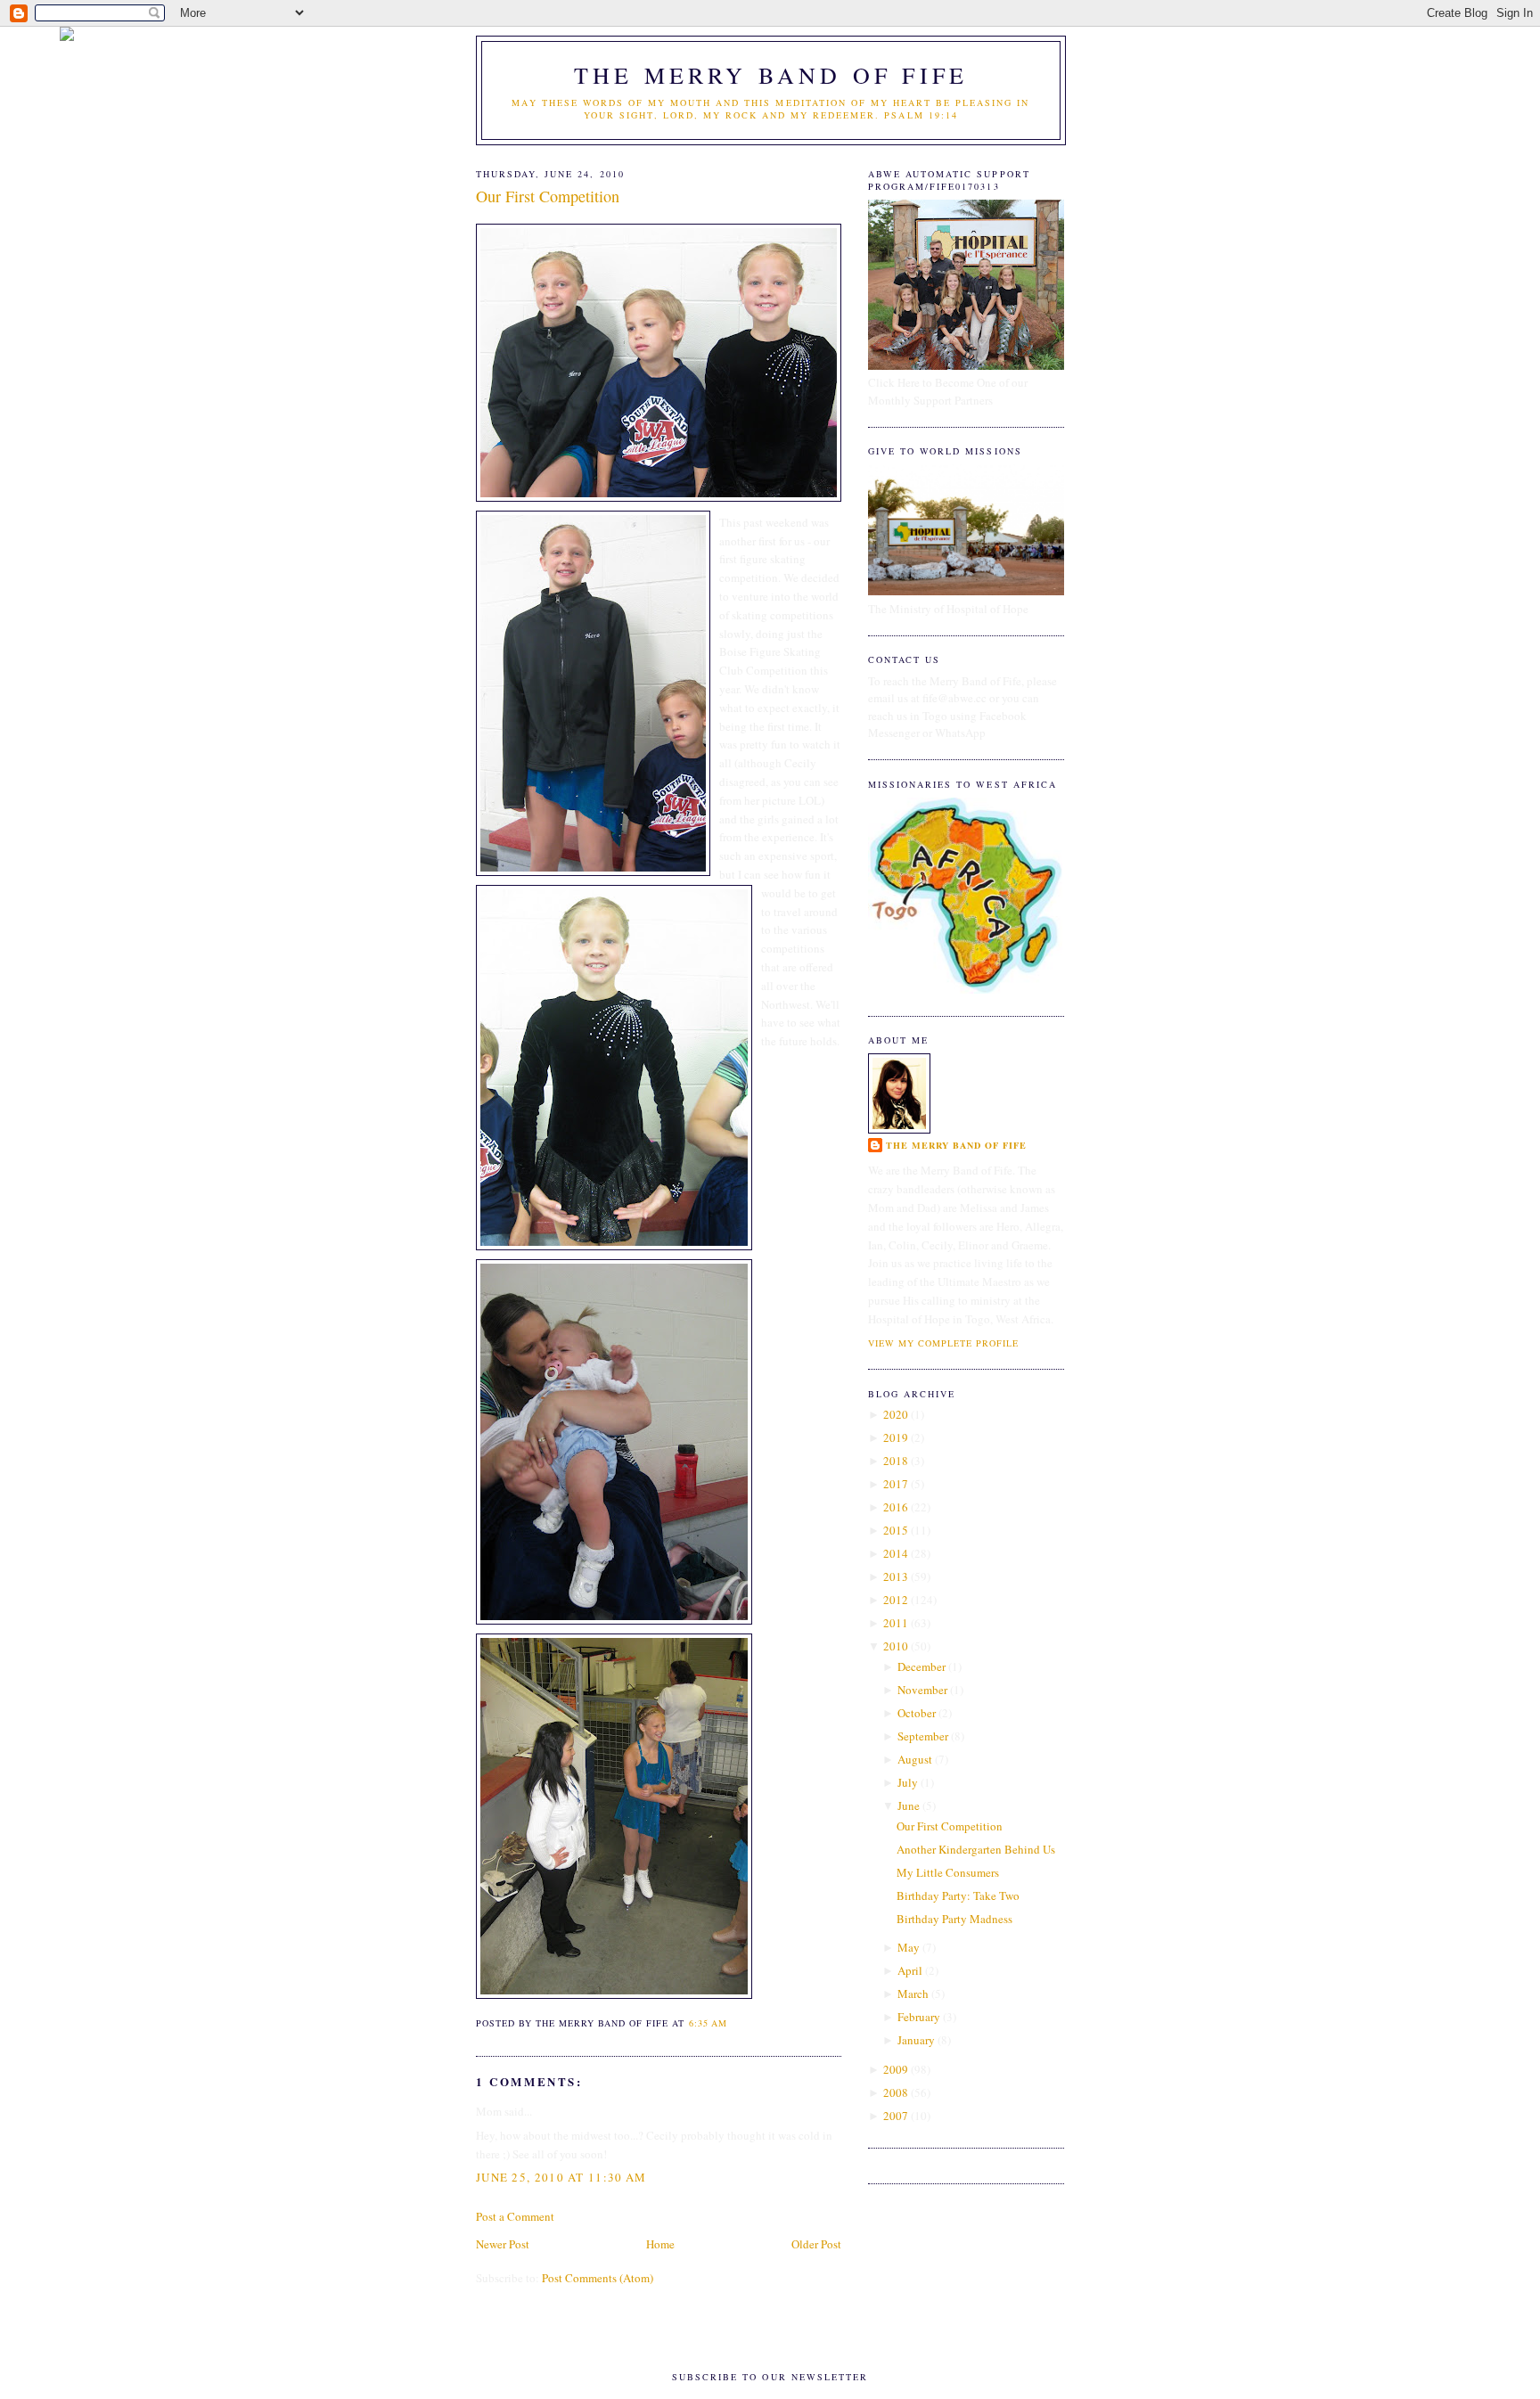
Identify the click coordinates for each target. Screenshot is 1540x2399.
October (917, 1713)
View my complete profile (943, 1343)
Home (660, 2244)
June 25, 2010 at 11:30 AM (561, 2177)
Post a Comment (515, 2216)
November (922, 1690)
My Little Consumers (948, 1872)
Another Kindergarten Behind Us (976, 1849)
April (910, 1970)
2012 (896, 1600)
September (923, 1736)
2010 (896, 1646)
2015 (896, 1530)
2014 (896, 1553)
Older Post (816, 2244)
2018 (896, 1461)
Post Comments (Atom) (598, 2278)
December (922, 1666)
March (913, 1994)
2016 (896, 1507)
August (915, 1759)
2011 (896, 1623)
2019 (896, 1437)
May (909, 1947)
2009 (896, 2069)
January (916, 2040)
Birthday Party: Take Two (958, 1895)
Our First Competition (548, 196)
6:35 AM (708, 2023)
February (919, 2017)
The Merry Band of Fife (771, 75)
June (909, 1805)
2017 (896, 1484)
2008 (896, 2092)
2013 (896, 1576)
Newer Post (503, 2244)
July (908, 1782)
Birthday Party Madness (954, 1919)
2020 (896, 1414)
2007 (896, 2116)
